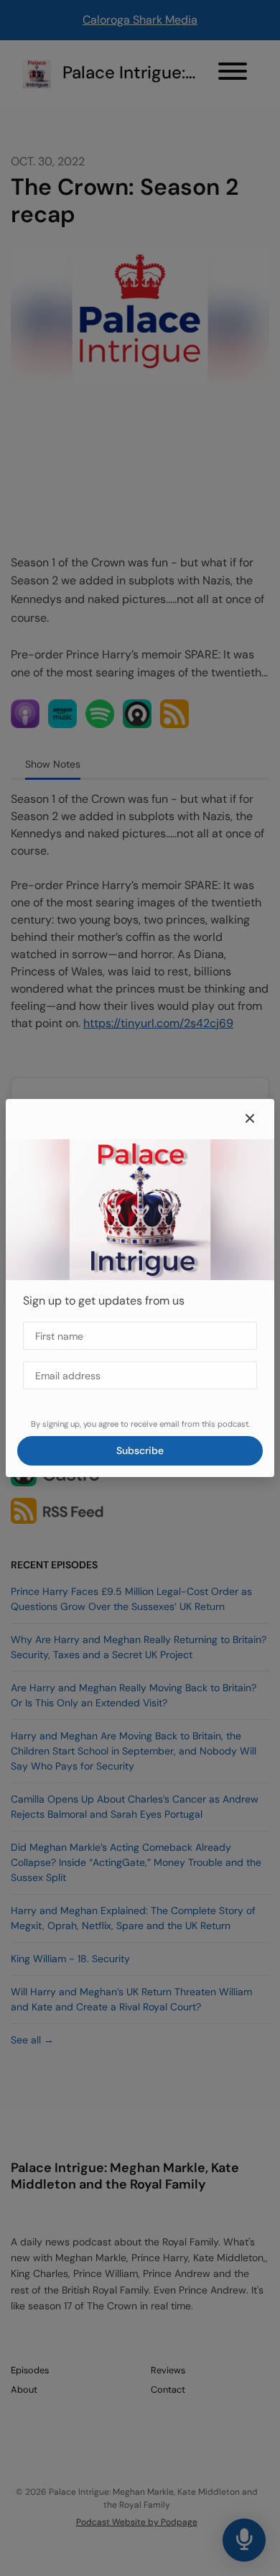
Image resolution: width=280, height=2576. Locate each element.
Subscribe (140, 1450)
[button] (250, 1119)
